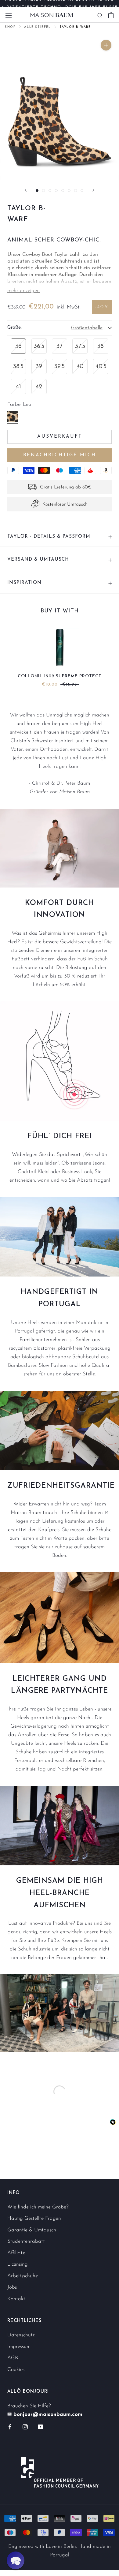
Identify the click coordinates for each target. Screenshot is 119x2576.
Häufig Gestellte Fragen (34, 2218)
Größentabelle (87, 328)
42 (39, 387)
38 (101, 346)
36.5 (39, 346)
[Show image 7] (76, 191)
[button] (16, 2560)
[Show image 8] (82, 191)
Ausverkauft (60, 437)
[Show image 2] (43, 191)
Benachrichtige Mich (60, 455)
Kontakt (16, 2299)
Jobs (12, 2287)
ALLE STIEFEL (37, 27)
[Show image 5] (63, 191)
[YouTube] (40, 2427)
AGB (13, 2358)
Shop (10, 27)
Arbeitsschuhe (23, 2276)
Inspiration (24, 583)
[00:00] (60, 105)
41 (18, 387)
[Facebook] (10, 2427)
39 (39, 367)
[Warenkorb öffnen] (111, 15)
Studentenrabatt (26, 2241)
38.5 (18, 367)
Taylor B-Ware (75, 27)
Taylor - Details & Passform (49, 537)
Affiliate (16, 2253)
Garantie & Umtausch (32, 2230)
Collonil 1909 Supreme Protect (60, 676)
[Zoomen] (106, 45)
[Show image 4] (56, 191)
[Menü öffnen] (9, 15)
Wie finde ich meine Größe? (38, 2207)
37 (60, 346)
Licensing (18, 2264)
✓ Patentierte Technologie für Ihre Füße (60, 4)
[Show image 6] (69, 191)
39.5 (60, 367)
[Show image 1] (37, 191)
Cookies (16, 2370)
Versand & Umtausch (38, 560)
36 (18, 346)
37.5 (80, 346)
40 (80, 367)
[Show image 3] (50, 191)
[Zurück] (26, 190)
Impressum (19, 2347)
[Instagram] (25, 2427)
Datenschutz (21, 2335)
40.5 (101, 367)
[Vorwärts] (93, 190)
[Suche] (100, 15)
